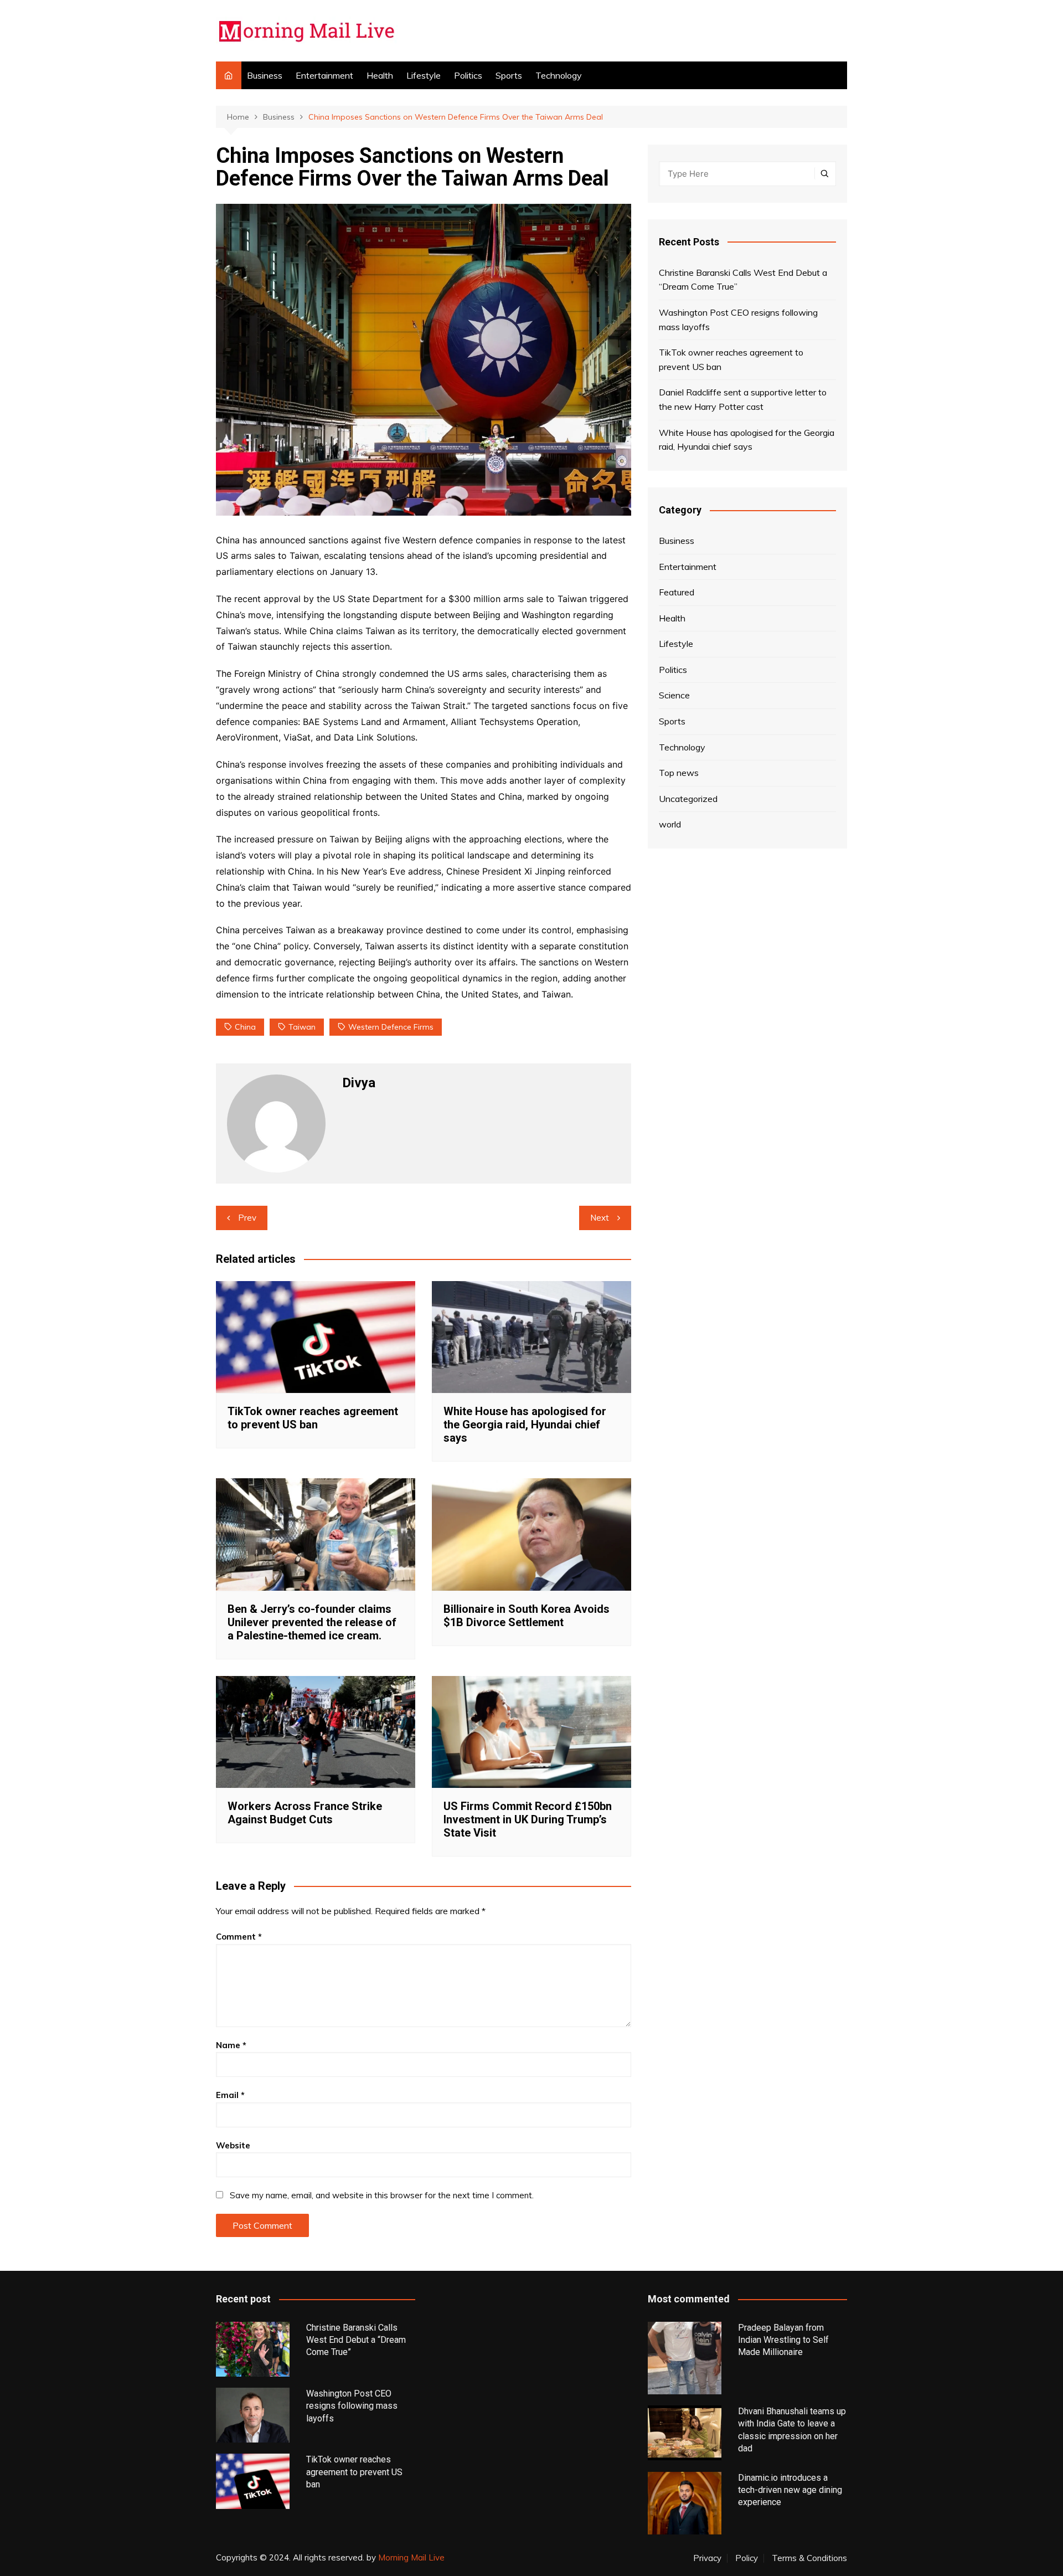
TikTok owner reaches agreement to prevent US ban (313, 1418)
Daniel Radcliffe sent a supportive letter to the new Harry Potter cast (743, 399)
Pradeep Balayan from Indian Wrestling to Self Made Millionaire (783, 2340)
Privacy (707, 2558)
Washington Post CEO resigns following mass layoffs (738, 320)
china (245, 1027)
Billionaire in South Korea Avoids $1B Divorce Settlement (527, 1616)
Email (230, 2095)
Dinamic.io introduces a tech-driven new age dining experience (790, 2490)
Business (265, 75)
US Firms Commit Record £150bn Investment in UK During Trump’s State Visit (528, 1819)
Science (674, 695)
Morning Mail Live (411, 2557)
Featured (677, 592)
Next (600, 1218)
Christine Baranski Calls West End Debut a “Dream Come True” (743, 280)
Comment (239, 1937)
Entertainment (324, 75)
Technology (559, 75)
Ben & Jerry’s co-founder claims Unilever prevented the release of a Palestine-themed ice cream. (312, 1622)
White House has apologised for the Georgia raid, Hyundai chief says (525, 1425)
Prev (247, 1218)
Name (231, 2045)
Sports (509, 75)
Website (233, 2145)
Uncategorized (688, 799)
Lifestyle (424, 75)
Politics (468, 75)
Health (380, 75)
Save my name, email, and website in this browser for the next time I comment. (382, 2195)
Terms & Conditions (809, 2558)
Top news (679, 773)
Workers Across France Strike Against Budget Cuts (305, 1813)
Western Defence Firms (391, 1027)
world (670, 824)
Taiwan (302, 1027)
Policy (747, 2558)
